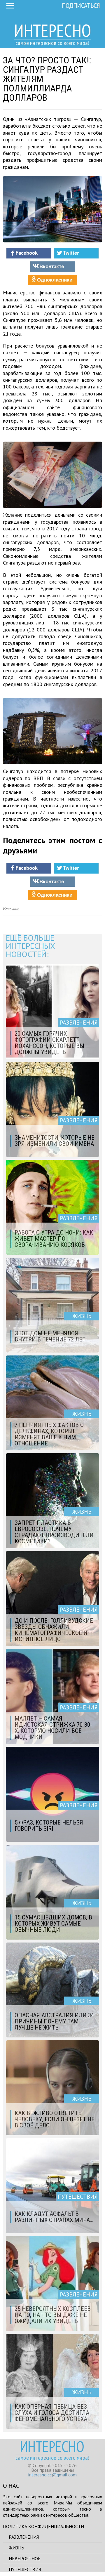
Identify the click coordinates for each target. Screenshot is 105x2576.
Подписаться (81, 5)
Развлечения (24, 2537)
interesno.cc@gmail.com (52, 2475)
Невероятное (25, 2558)
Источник (11, 909)
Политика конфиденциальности (43, 2526)
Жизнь (16, 2548)
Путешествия (25, 2569)
